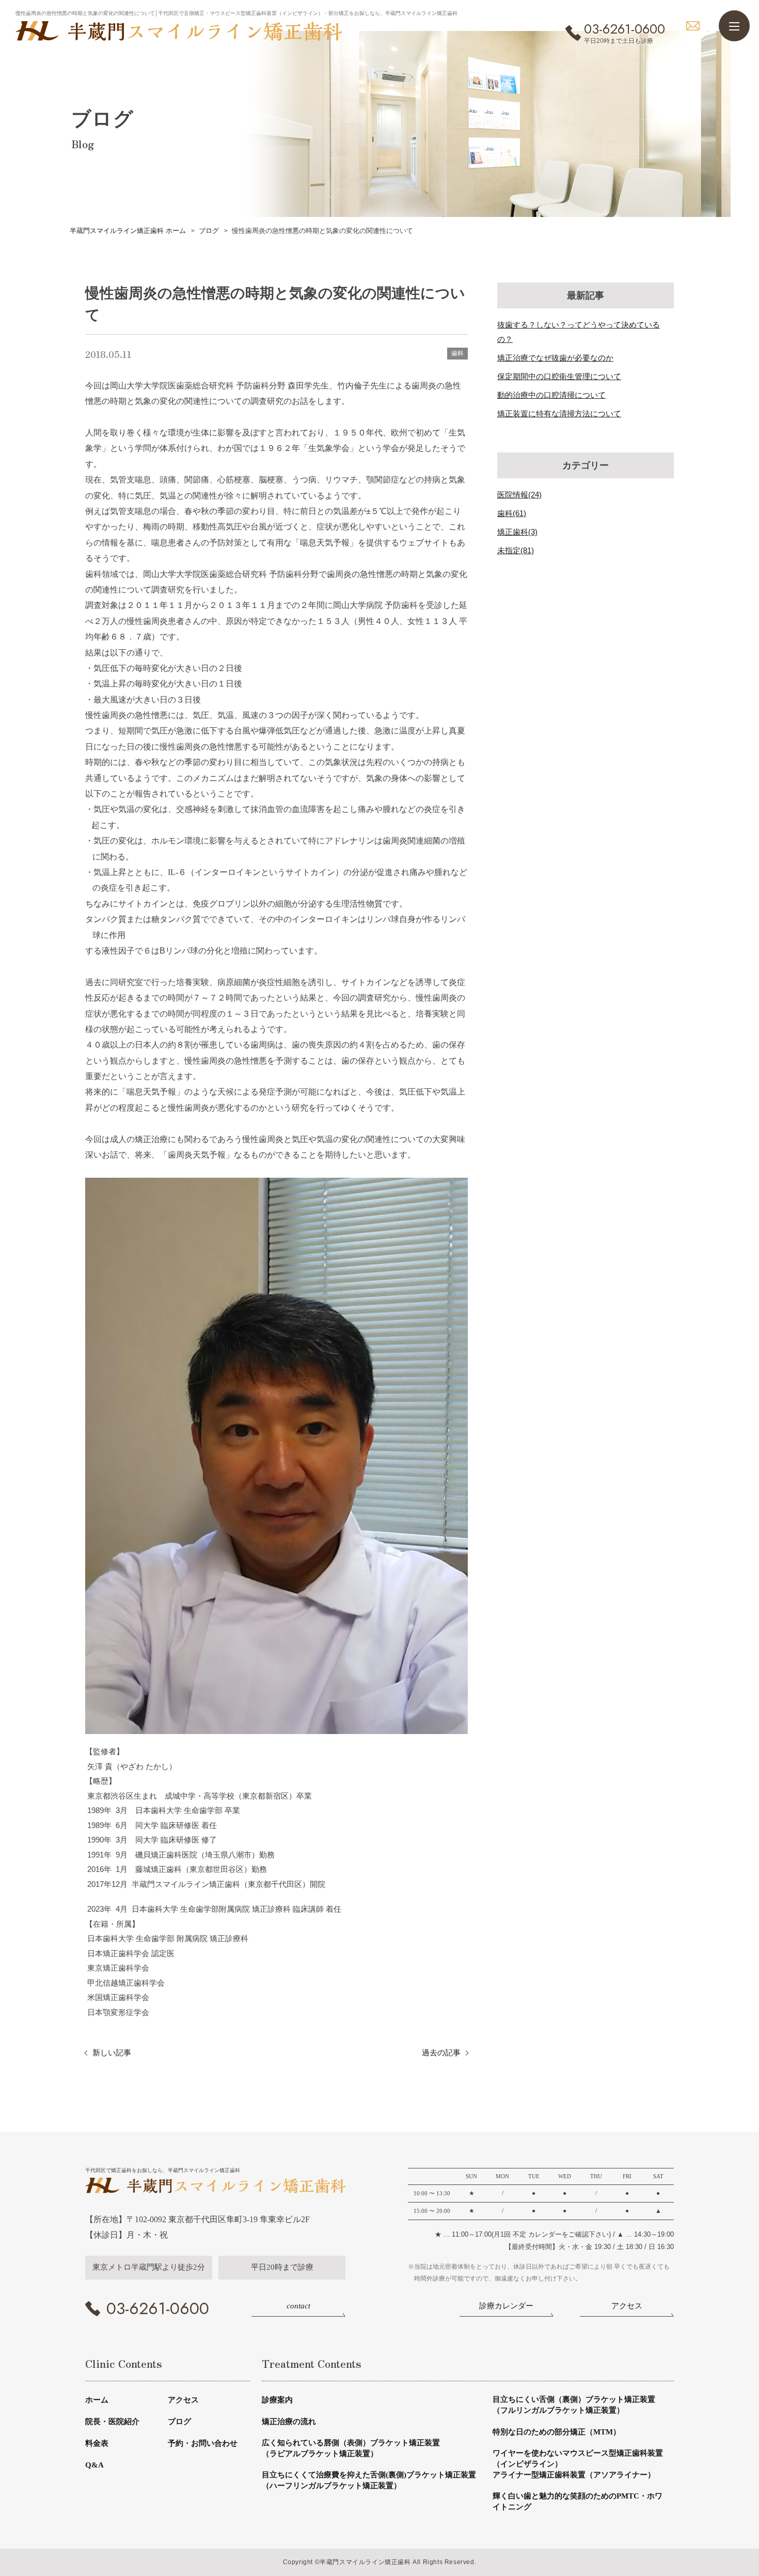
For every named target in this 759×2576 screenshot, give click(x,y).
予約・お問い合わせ (203, 2443)
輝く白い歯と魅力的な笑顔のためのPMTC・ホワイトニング (578, 2501)
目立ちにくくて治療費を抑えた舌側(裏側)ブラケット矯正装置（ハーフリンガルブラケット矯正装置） (369, 2480)
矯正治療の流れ (289, 2422)
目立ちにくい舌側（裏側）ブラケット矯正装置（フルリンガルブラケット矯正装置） (574, 2405)
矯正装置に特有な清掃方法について (559, 413)
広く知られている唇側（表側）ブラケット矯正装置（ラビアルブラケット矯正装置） (351, 2448)
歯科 (457, 353)
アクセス (183, 2400)
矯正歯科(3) (517, 532)
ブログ (179, 2422)
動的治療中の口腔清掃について (551, 395)
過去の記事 (441, 2052)
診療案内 (277, 2400)
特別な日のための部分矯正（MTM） (557, 2432)
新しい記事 (112, 2052)
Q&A (94, 2465)
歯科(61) (512, 513)
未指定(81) (516, 550)
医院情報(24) (519, 495)
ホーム (97, 2400)
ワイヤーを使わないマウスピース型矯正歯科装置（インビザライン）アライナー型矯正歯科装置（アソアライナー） (578, 2464)
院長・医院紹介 (112, 2422)
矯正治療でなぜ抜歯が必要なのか (555, 358)
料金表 (97, 2443)
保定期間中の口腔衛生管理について (559, 376)
